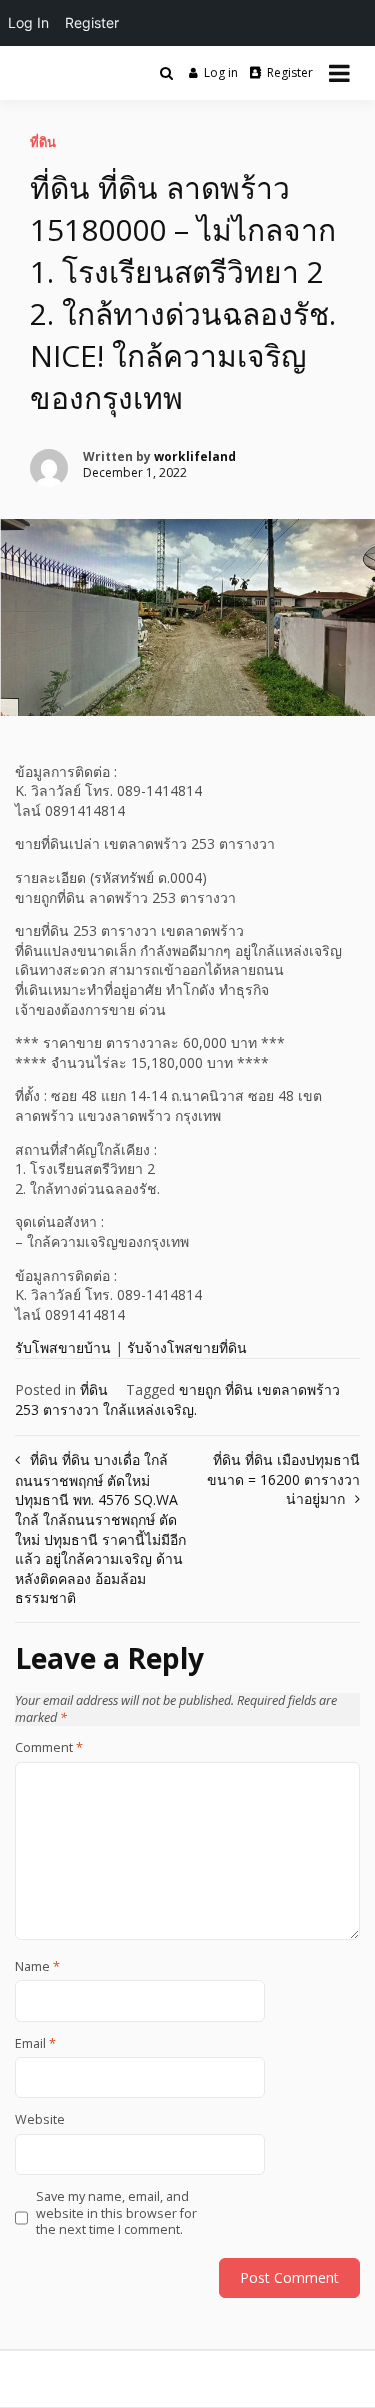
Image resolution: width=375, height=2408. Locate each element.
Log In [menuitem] (28, 22)
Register (290, 72)
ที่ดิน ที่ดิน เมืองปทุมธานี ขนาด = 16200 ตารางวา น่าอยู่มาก (283, 1479)
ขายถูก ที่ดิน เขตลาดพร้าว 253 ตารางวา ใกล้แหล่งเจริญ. (177, 1399)
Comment (49, 1748)
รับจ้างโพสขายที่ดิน (187, 1347)
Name (37, 1967)
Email (35, 2044)
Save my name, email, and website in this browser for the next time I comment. (116, 2213)
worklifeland (195, 456)
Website (40, 2120)
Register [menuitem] (92, 22)
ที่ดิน (43, 142)
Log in (221, 72)
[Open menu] (339, 73)
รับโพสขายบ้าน (63, 1347)
